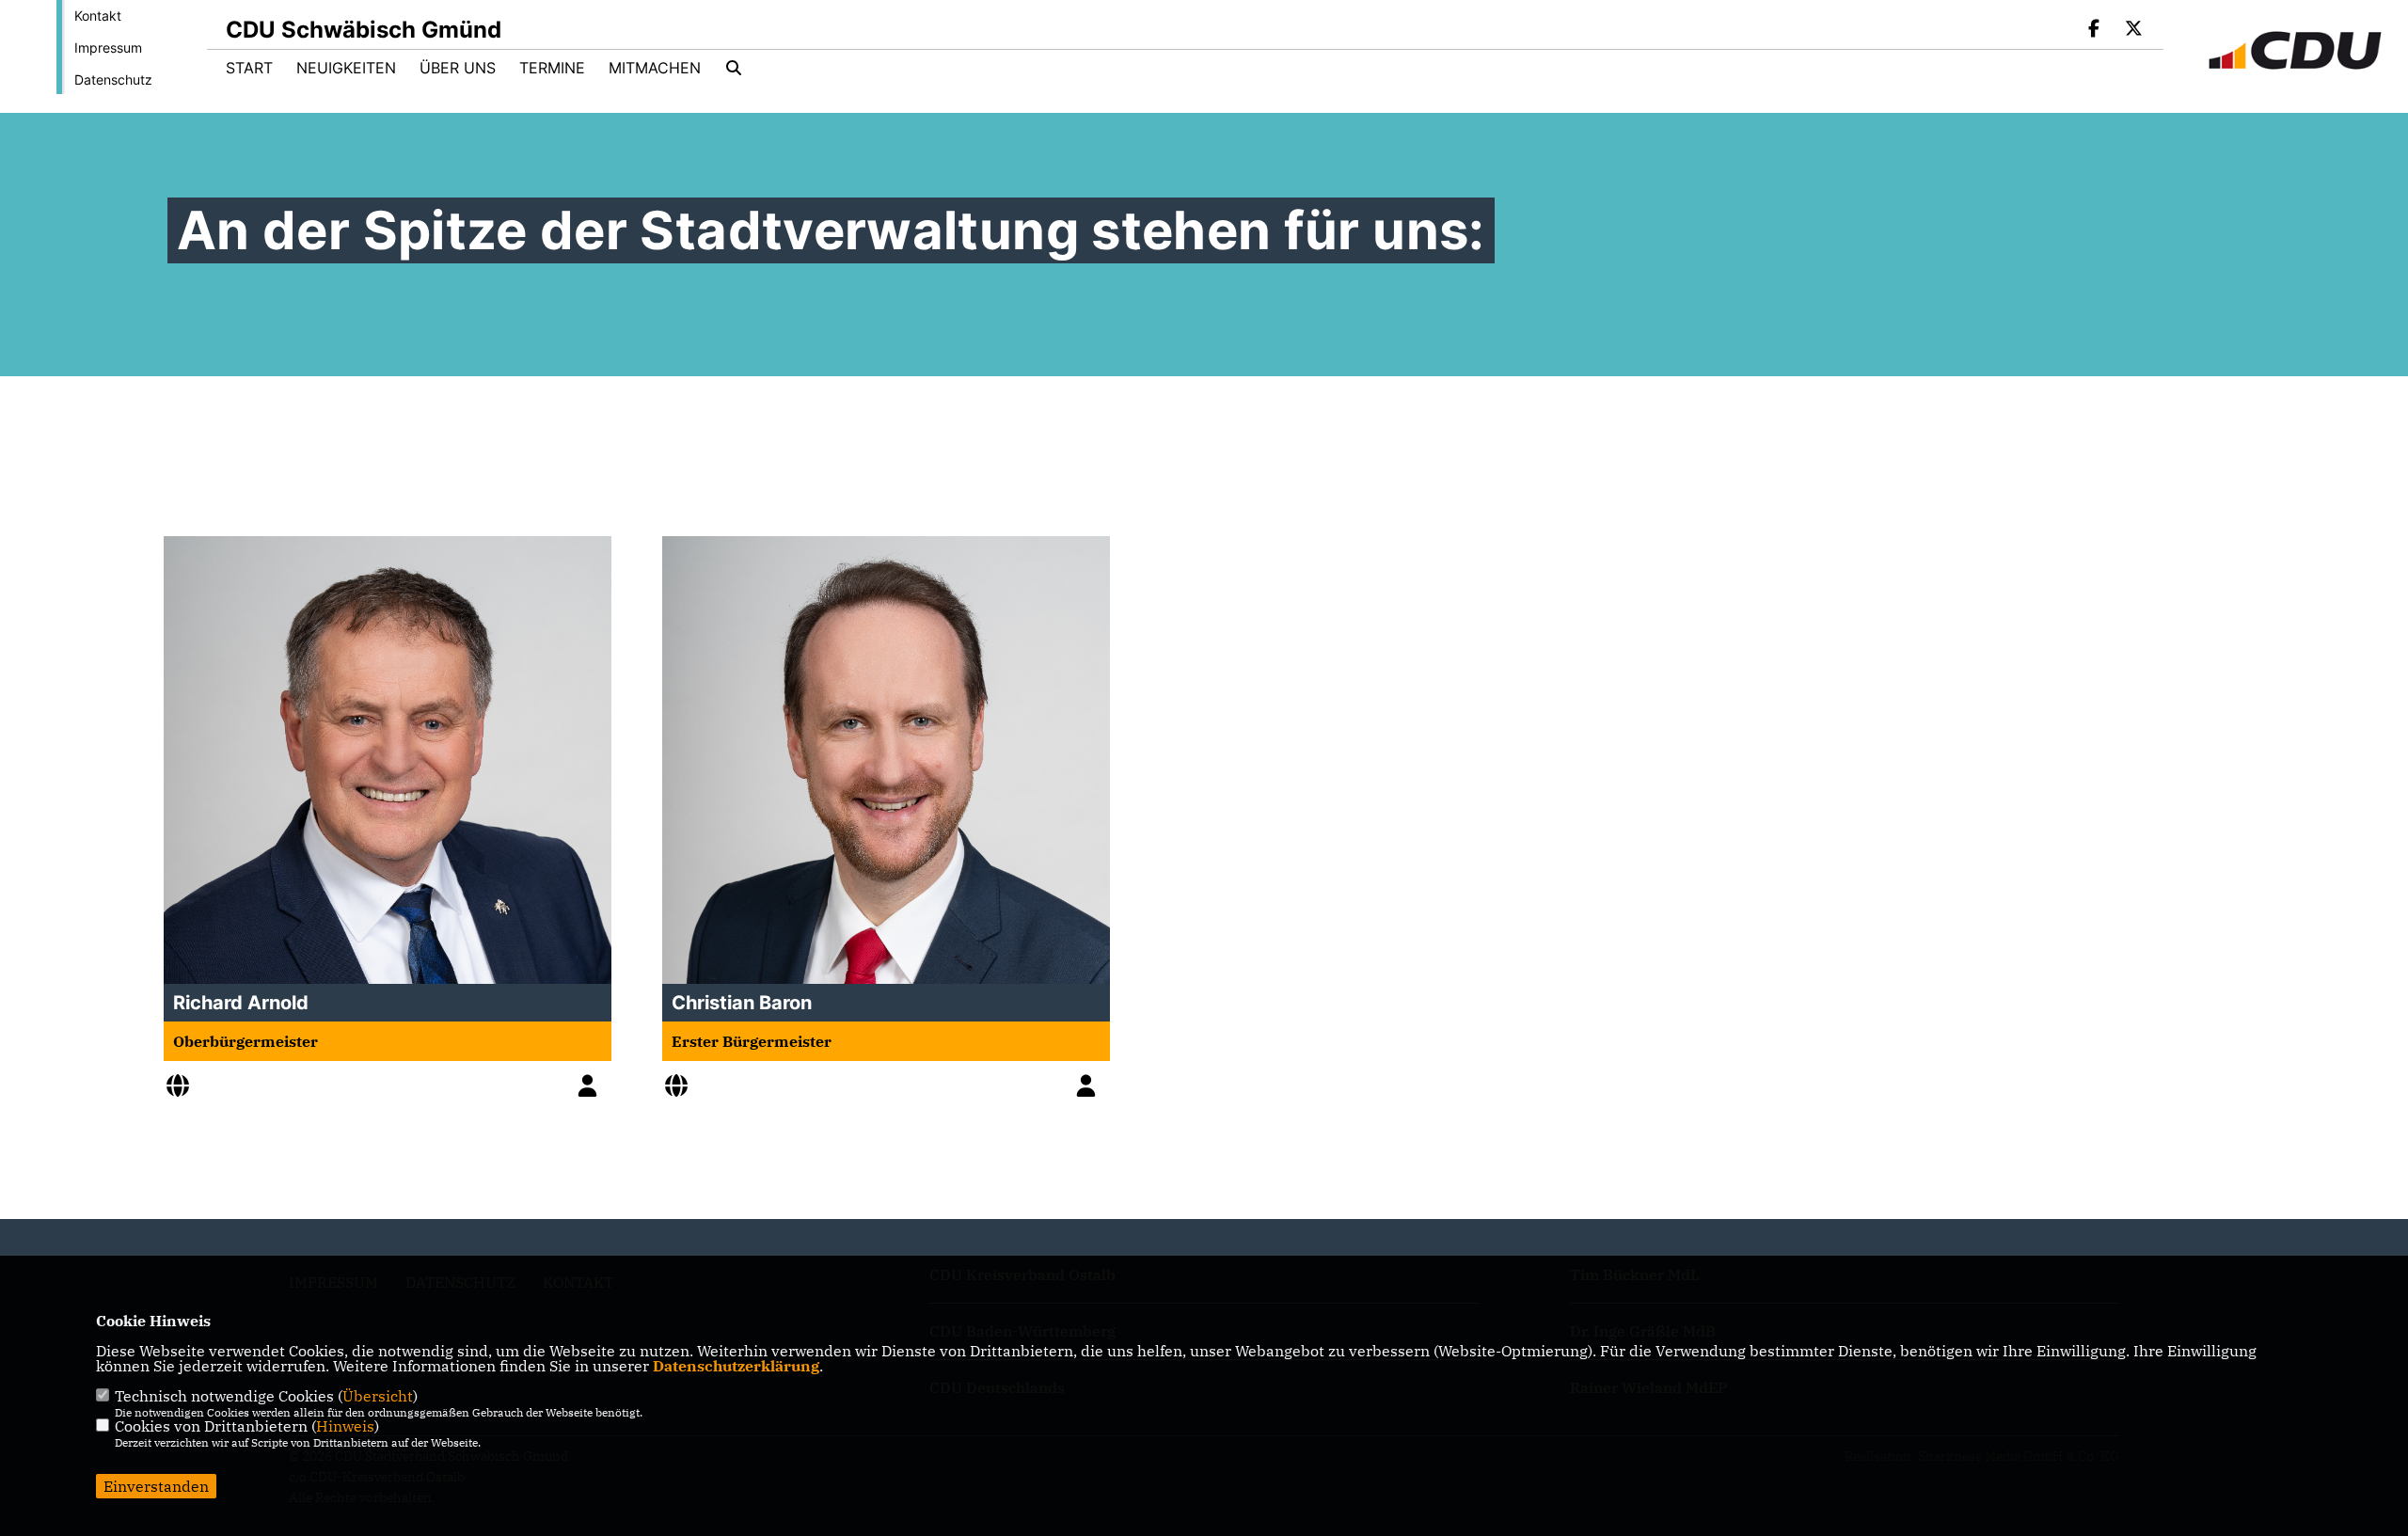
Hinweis (345, 1426)
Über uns (458, 68)
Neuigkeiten (346, 68)
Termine (552, 68)
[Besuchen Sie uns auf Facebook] (2095, 30)
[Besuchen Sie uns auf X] (2133, 30)
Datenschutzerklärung (736, 1366)
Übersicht (378, 1396)
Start (249, 68)
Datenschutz (113, 79)
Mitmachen (655, 68)
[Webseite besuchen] (182, 1088)
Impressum (108, 48)
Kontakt (98, 16)
